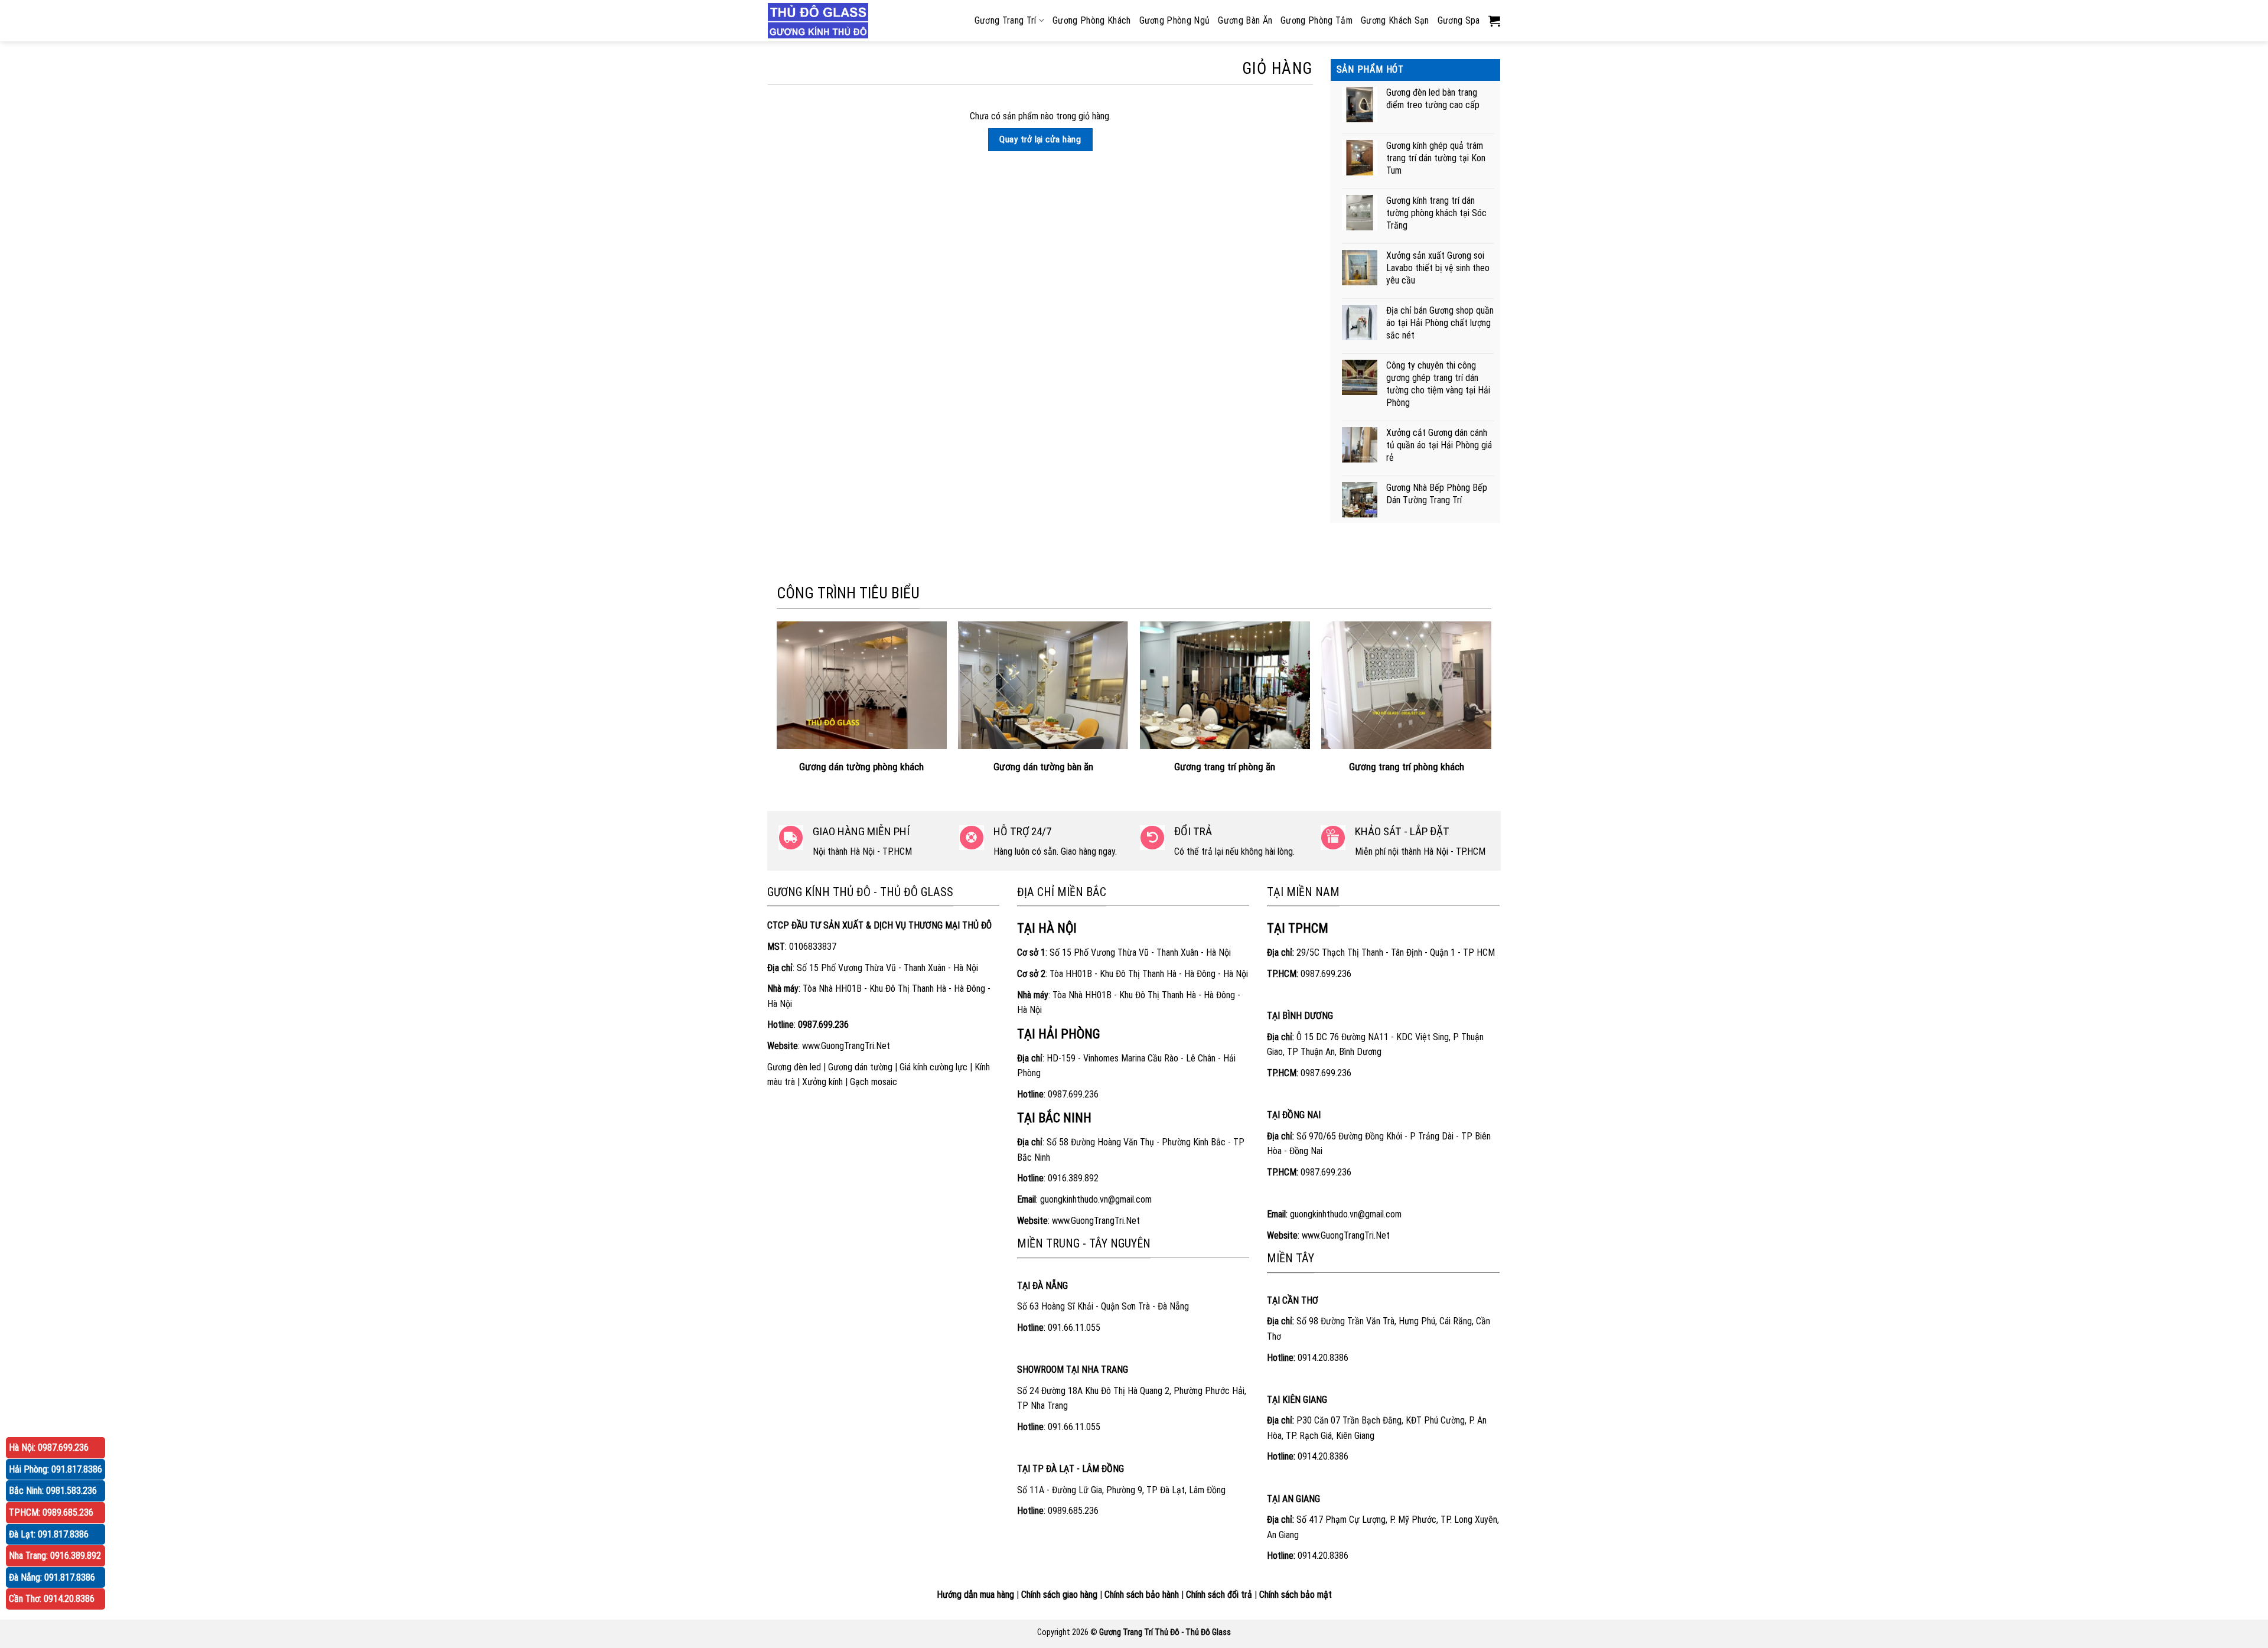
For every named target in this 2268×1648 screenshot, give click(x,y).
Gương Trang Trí (1006, 20)
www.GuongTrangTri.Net (846, 1046)
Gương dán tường (860, 1067)
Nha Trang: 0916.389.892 (55, 1556)
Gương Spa (1459, 20)
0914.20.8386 (1323, 1358)
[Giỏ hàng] (1494, 21)
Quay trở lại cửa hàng (1040, 139)
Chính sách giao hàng (1059, 1595)
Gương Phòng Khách (1091, 20)
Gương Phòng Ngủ (1175, 20)
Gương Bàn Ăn (1245, 20)
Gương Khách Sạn (1395, 20)
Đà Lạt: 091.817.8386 (49, 1534)
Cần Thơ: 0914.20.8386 (52, 1599)
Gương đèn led (794, 1067)
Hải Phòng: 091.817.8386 (56, 1469)
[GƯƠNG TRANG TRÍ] (821, 21)
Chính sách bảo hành (1142, 1595)
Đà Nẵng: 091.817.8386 (52, 1577)
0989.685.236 (1073, 1511)
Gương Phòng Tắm (1317, 20)
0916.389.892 (1073, 1178)
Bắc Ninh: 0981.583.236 (53, 1491)
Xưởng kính (822, 1082)
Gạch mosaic (874, 1082)
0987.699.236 (1073, 1094)
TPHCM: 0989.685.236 (51, 1512)
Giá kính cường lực (933, 1067)
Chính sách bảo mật (1296, 1595)
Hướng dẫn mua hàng (975, 1595)
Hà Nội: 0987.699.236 (49, 1447)
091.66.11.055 (1074, 1328)
